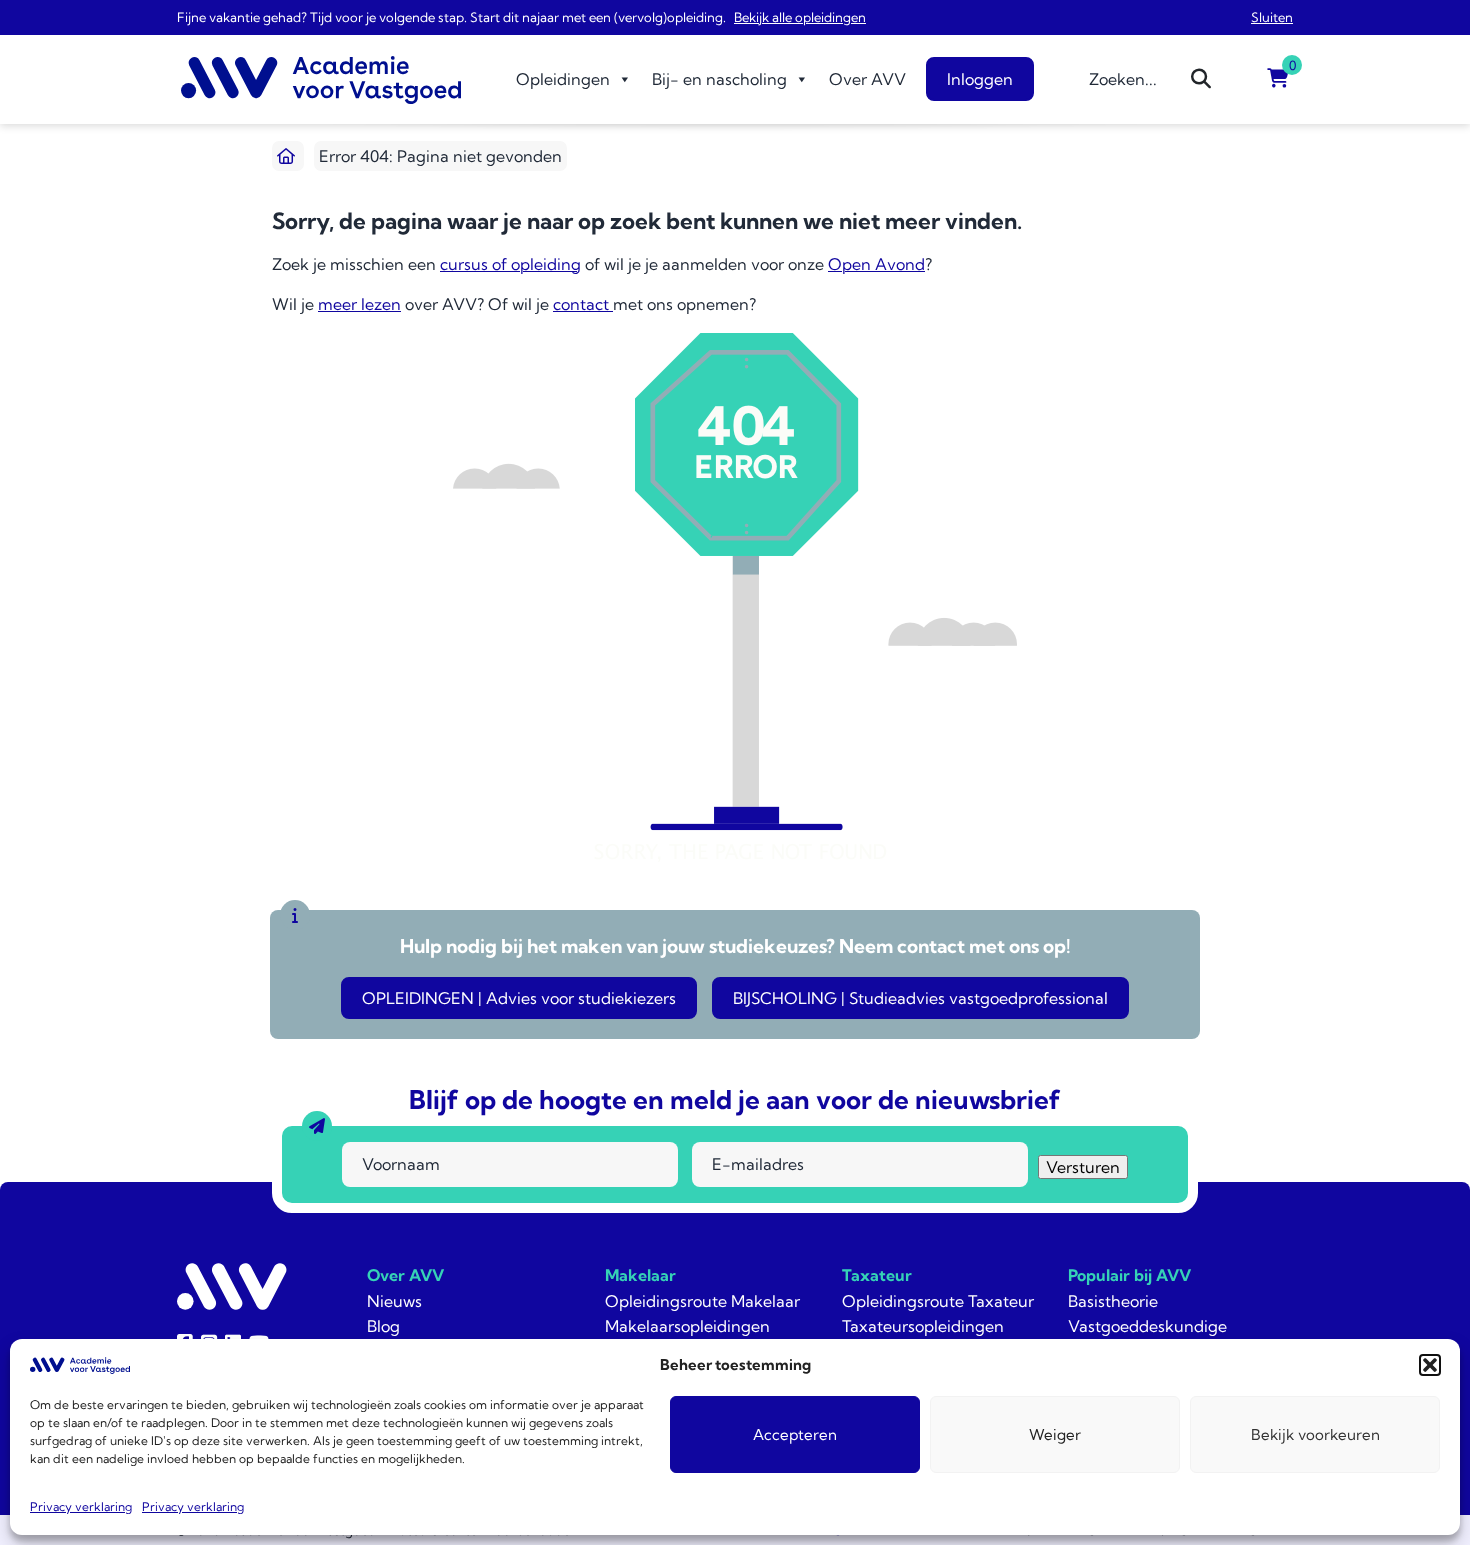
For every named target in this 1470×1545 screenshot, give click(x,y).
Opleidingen (563, 79)
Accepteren (795, 1434)
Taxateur (877, 1275)
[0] (1278, 79)
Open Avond (876, 264)
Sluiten (1272, 17)
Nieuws (394, 1301)
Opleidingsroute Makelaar (702, 1301)
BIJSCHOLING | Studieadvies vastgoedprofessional (920, 998)
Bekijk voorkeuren (1315, 1434)
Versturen (1083, 1167)
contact (583, 304)
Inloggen (980, 79)
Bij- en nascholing (719, 79)
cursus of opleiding (510, 264)
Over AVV (867, 79)
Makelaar (640, 1275)
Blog (383, 1326)
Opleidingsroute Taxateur (938, 1301)
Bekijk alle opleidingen (800, 17)
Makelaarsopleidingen (687, 1326)
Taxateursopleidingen (923, 1326)
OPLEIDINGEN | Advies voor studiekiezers (519, 998)
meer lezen (359, 304)
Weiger (1055, 1434)
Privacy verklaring (81, 1506)
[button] (1430, 1365)
